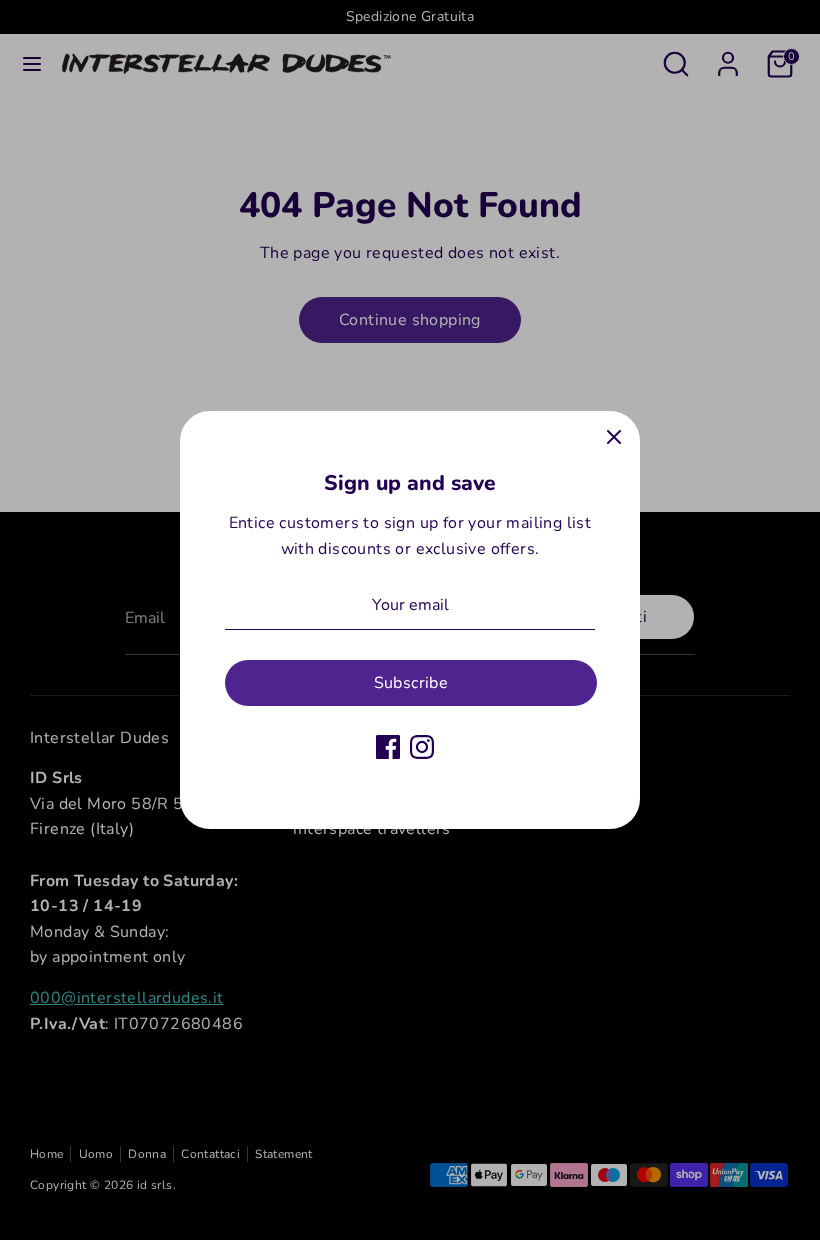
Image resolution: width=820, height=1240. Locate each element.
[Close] (614, 437)
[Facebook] (388, 747)
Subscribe (411, 683)
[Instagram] (422, 747)
